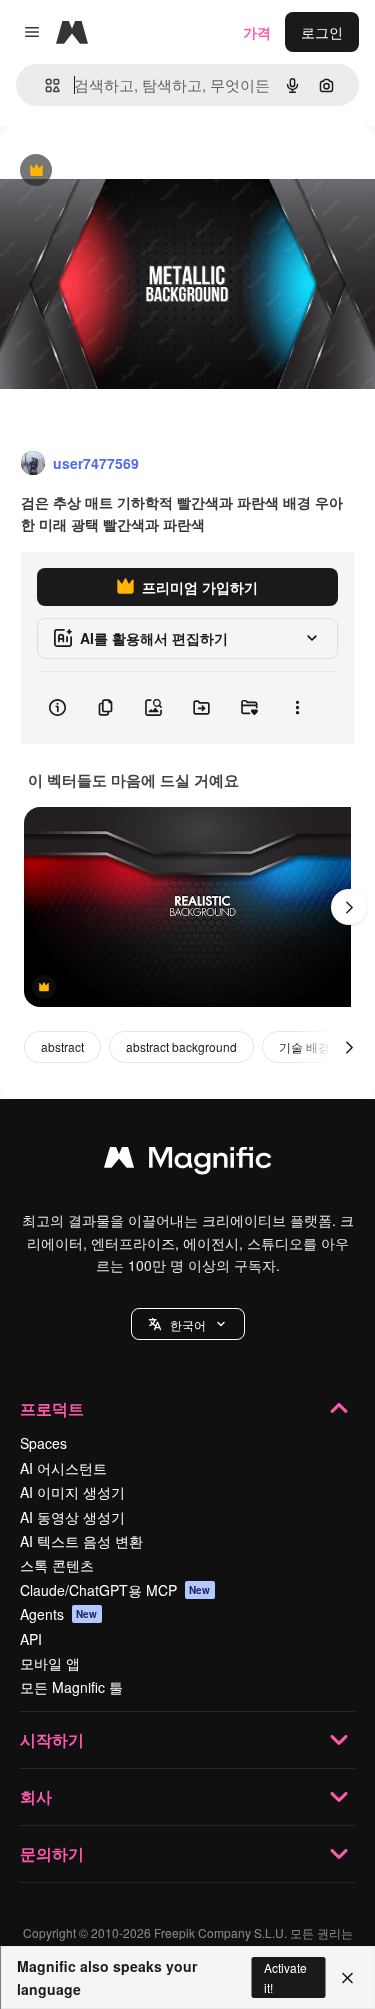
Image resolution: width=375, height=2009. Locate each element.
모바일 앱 (50, 1663)
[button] (188, 1324)
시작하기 (52, 1739)
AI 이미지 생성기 (72, 1492)
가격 (257, 32)
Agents (59, 1614)
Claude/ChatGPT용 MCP (115, 1590)
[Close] (347, 1978)
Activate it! (285, 1977)
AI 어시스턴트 (63, 1468)
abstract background (181, 1046)
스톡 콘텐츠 (57, 1565)
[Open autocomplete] (44, 85)
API (31, 1639)
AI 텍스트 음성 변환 (81, 1541)
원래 (115, 171)
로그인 (322, 32)
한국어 (188, 1324)
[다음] (349, 907)
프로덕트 (52, 1408)
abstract (62, 1046)
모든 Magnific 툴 (71, 1687)
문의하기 (52, 1853)
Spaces (43, 1443)
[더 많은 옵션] (297, 708)
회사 (36, 1796)
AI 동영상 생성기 (72, 1517)
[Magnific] (188, 1162)
